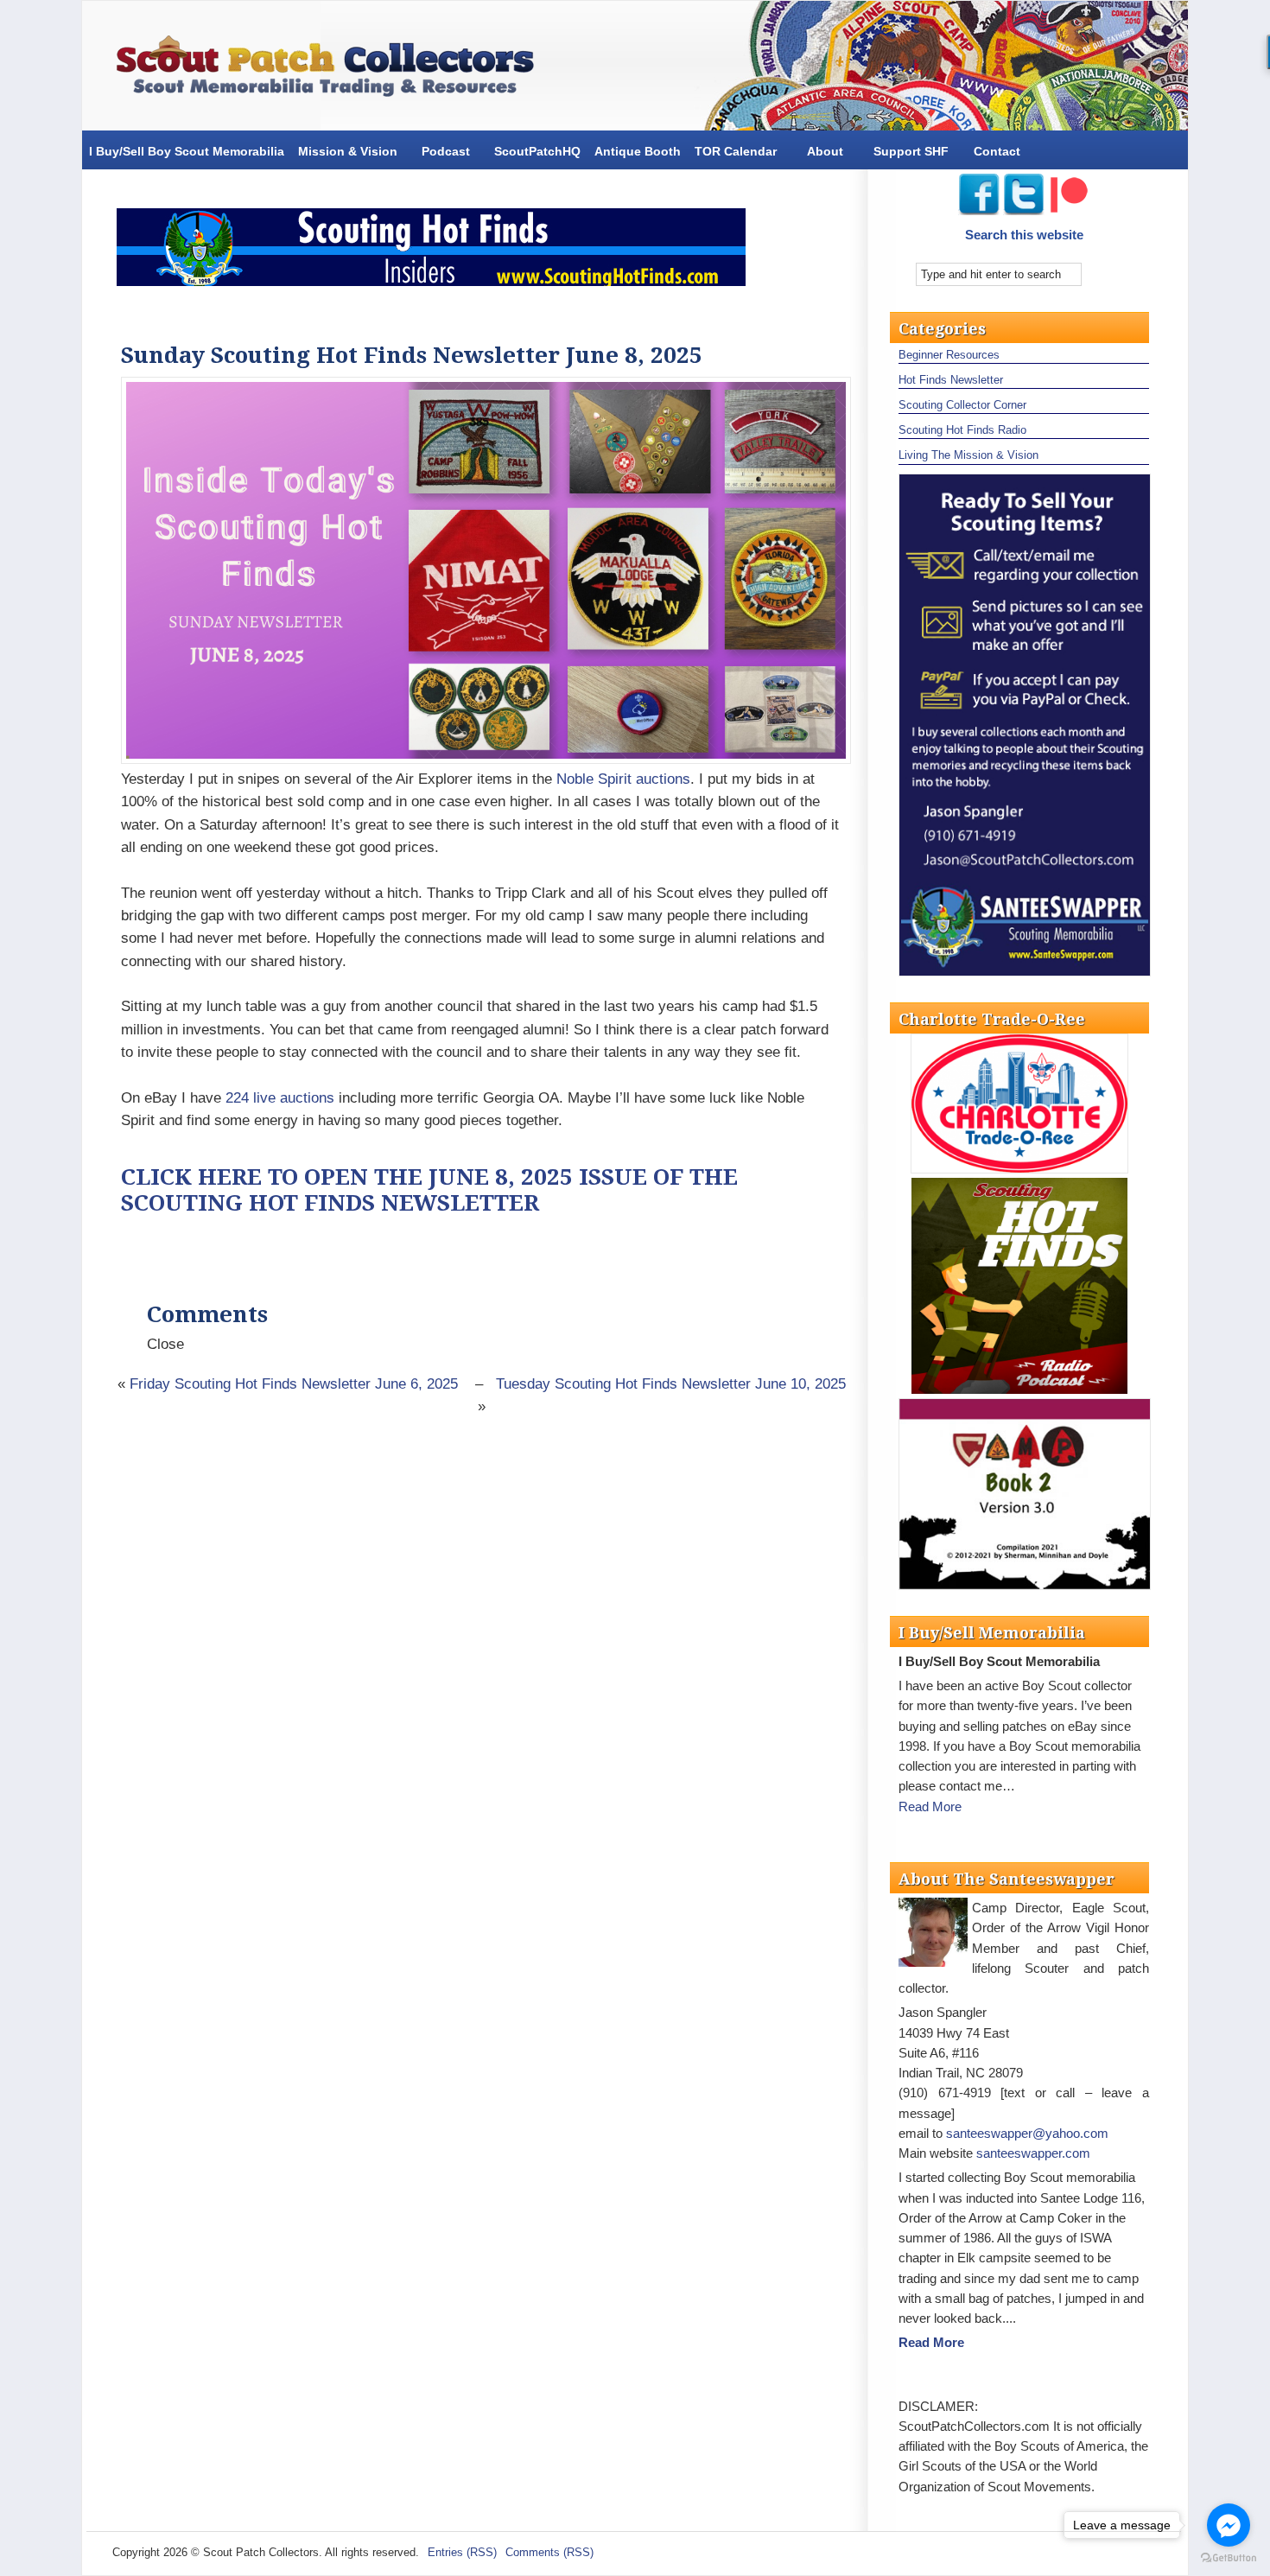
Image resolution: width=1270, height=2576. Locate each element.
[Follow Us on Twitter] (1026, 210)
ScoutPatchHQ (537, 151)
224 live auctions (280, 1098)
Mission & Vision (348, 151)
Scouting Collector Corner (962, 405)
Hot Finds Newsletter (951, 380)
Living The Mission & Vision (968, 455)
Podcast (446, 151)
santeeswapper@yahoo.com (1027, 2133)
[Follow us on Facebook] (979, 210)
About (825, 151)
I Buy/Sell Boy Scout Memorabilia (187, 151)
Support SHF (911, 151)
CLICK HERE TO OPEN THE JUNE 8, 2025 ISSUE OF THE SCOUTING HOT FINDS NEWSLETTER (429, 1190)
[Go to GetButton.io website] (1229, 2558)
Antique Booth (638, 151)
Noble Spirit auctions (623, 779)
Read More (930, 1806)
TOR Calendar (736, 151)
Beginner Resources (949, 355)
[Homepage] (333, 70)
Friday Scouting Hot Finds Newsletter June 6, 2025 (294, 1384)
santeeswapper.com (1033, 2153)
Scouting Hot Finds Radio (962, 430)
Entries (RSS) (462, 2552)
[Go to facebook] (1229, 2525)
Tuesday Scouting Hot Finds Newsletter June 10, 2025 (671, 1384)
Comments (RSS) (549, 2552)
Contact (997, 151)
